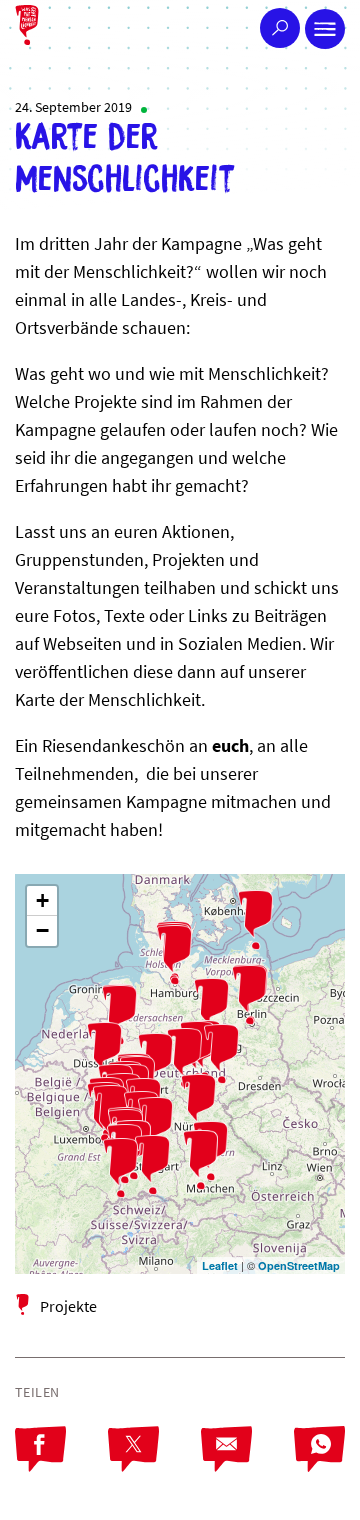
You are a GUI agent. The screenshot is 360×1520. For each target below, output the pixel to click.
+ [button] (42, 900)
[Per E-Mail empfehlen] (247, 1466)
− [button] (42, 930)
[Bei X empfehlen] (154, 1466)
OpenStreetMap (299, 1265)
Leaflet (220, 1265)
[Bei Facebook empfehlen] (61, 1466)
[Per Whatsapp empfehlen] (319, 1466)
